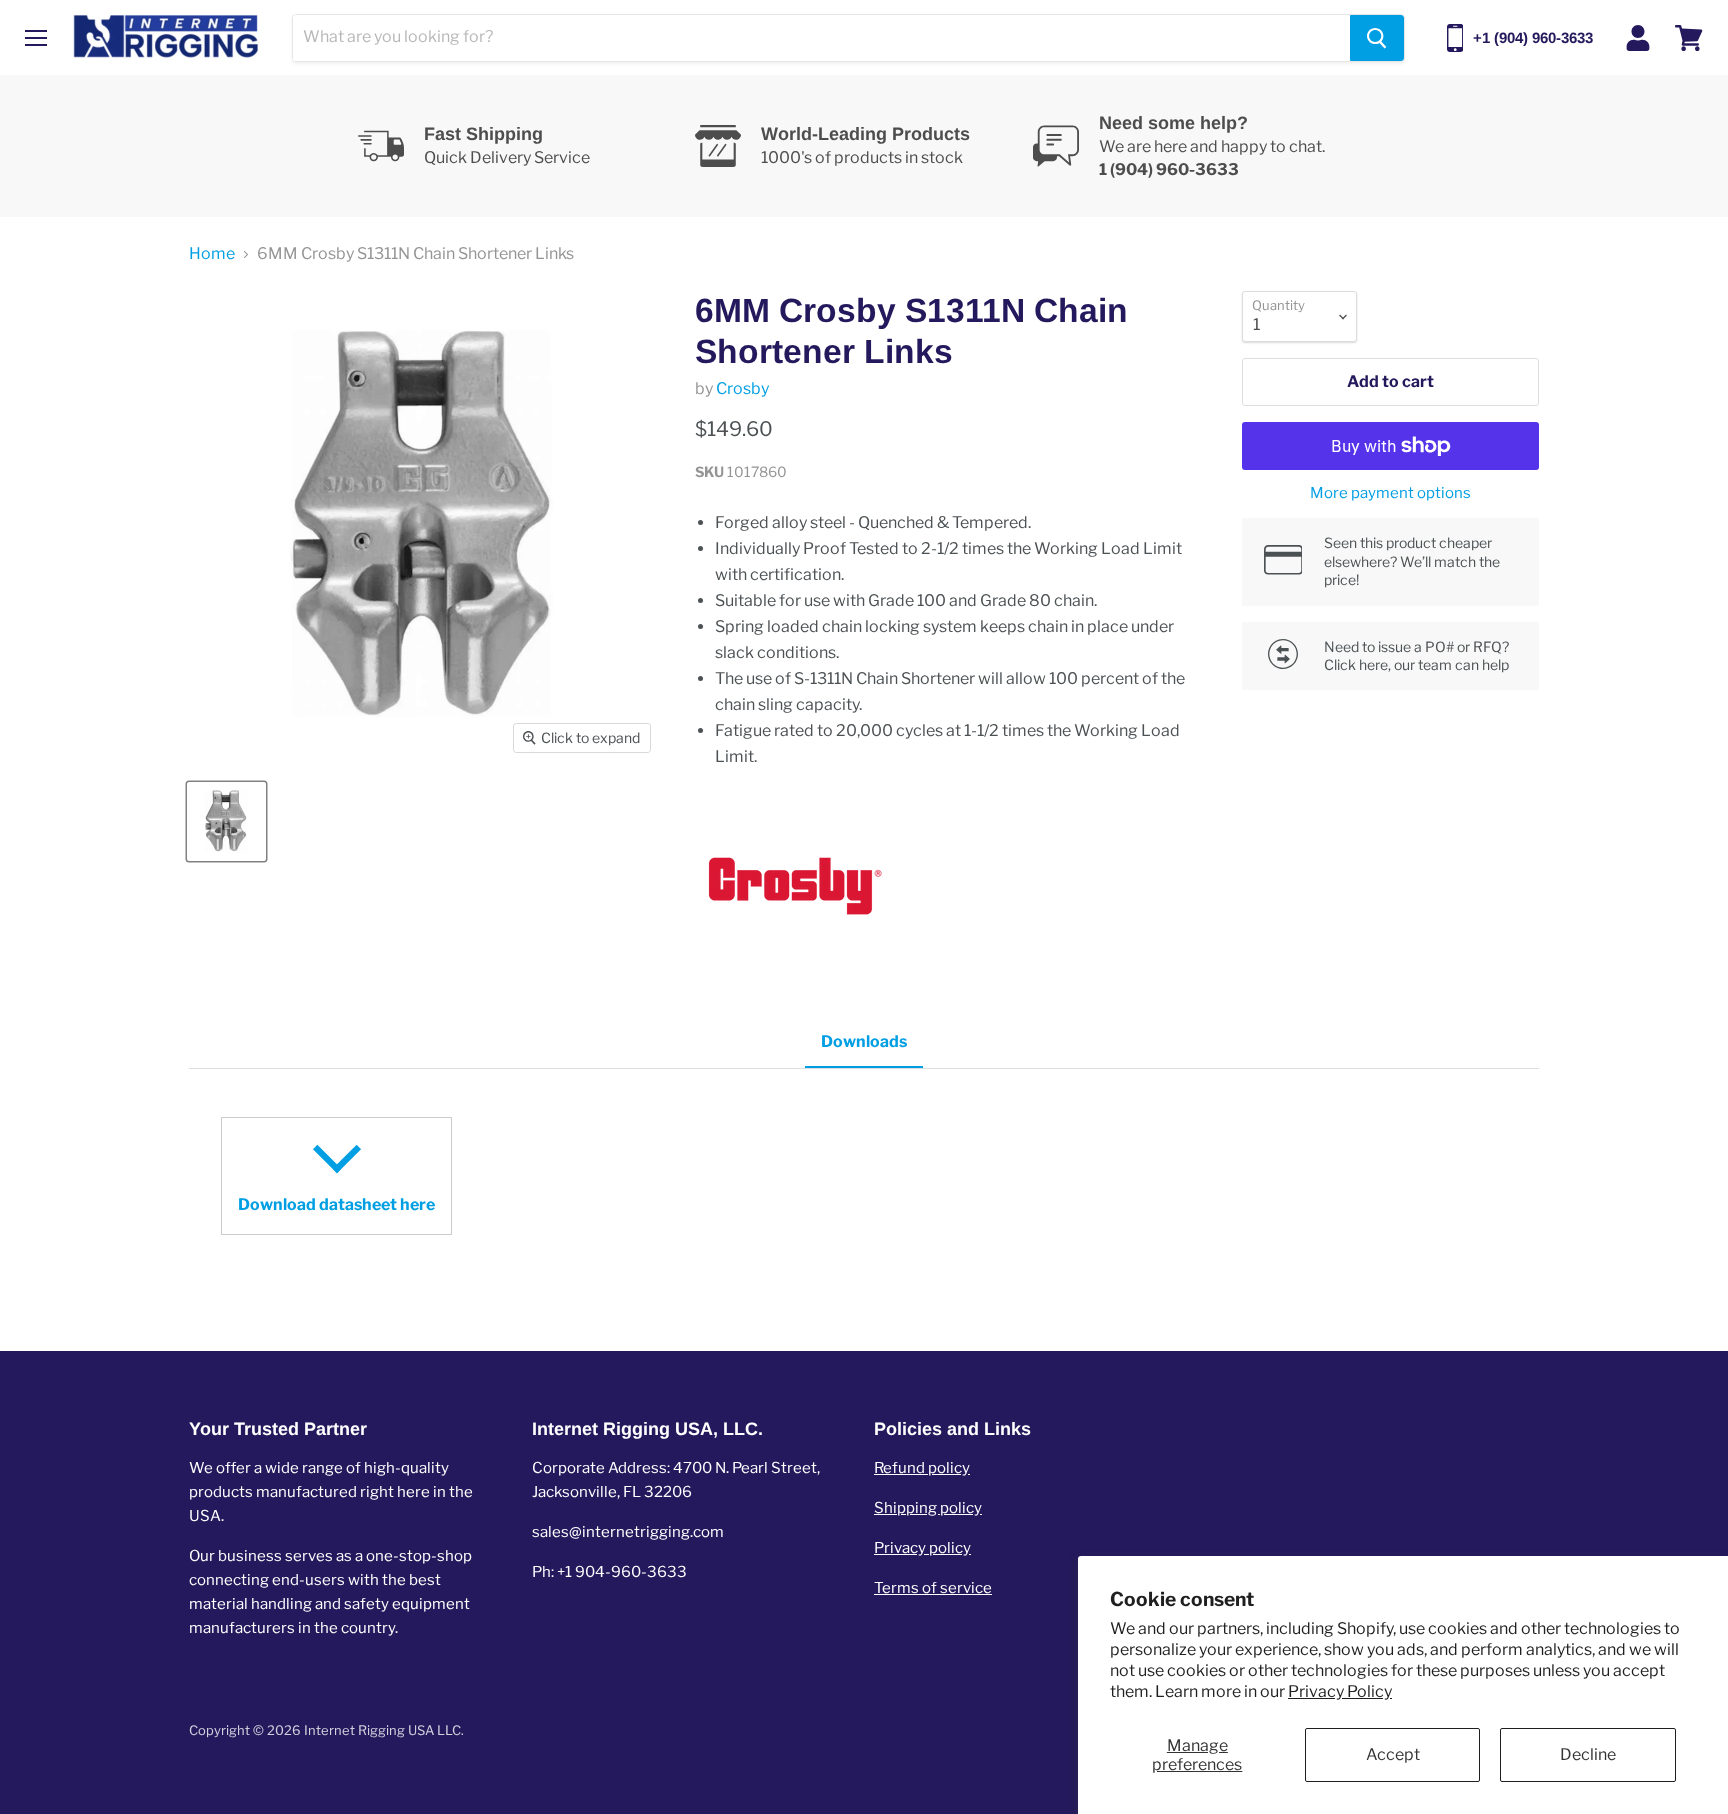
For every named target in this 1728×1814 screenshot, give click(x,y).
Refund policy (922, 1468)
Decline (1588, 1754)
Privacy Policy (1340, 1691)
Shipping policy (928, 1508)
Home (212, 254)
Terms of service (933, 1588)
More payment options (1390, 493)
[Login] (1638, 38)
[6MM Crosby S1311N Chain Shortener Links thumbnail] (226, 821)
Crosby (742, 388)
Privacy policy (922, 1548)
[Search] (1377, 38)
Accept (1393, 1754)
